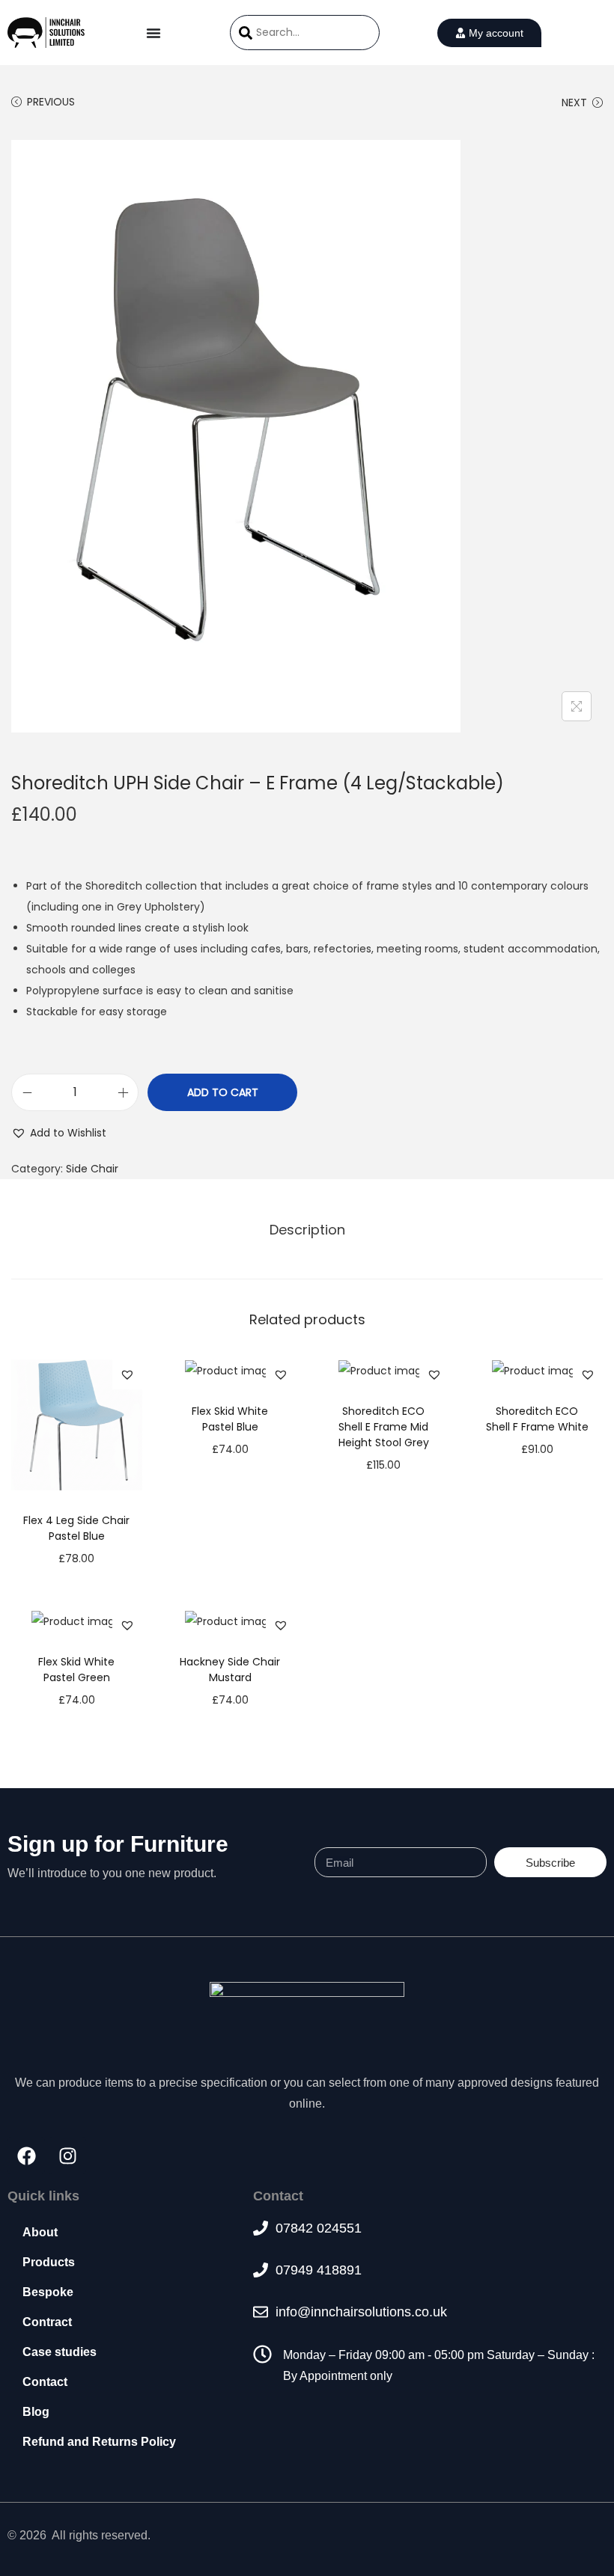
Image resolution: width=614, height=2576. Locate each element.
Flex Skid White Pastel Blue (230, 1419)
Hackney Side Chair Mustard (230, 1670)
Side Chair (92, 1169)
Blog (36, 2412)
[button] (59, 1133)
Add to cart (223, 1092)
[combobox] (305, 33)
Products (49, 2262)
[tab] (307, 1230)
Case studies (60, 2352)
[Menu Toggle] (153, 33)
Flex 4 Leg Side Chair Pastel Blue (76, 1528)
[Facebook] (26, 2156)
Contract (47, 2322)
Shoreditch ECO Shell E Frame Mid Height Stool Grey (384, 1427)
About (40, 2232)
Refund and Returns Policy (99, 2442)
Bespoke (48, 2292)
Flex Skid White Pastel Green (76, 1670)
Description (307, 1230)
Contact (45, 2382)
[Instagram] (67, 2156)
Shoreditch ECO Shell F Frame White (537, 1419)
